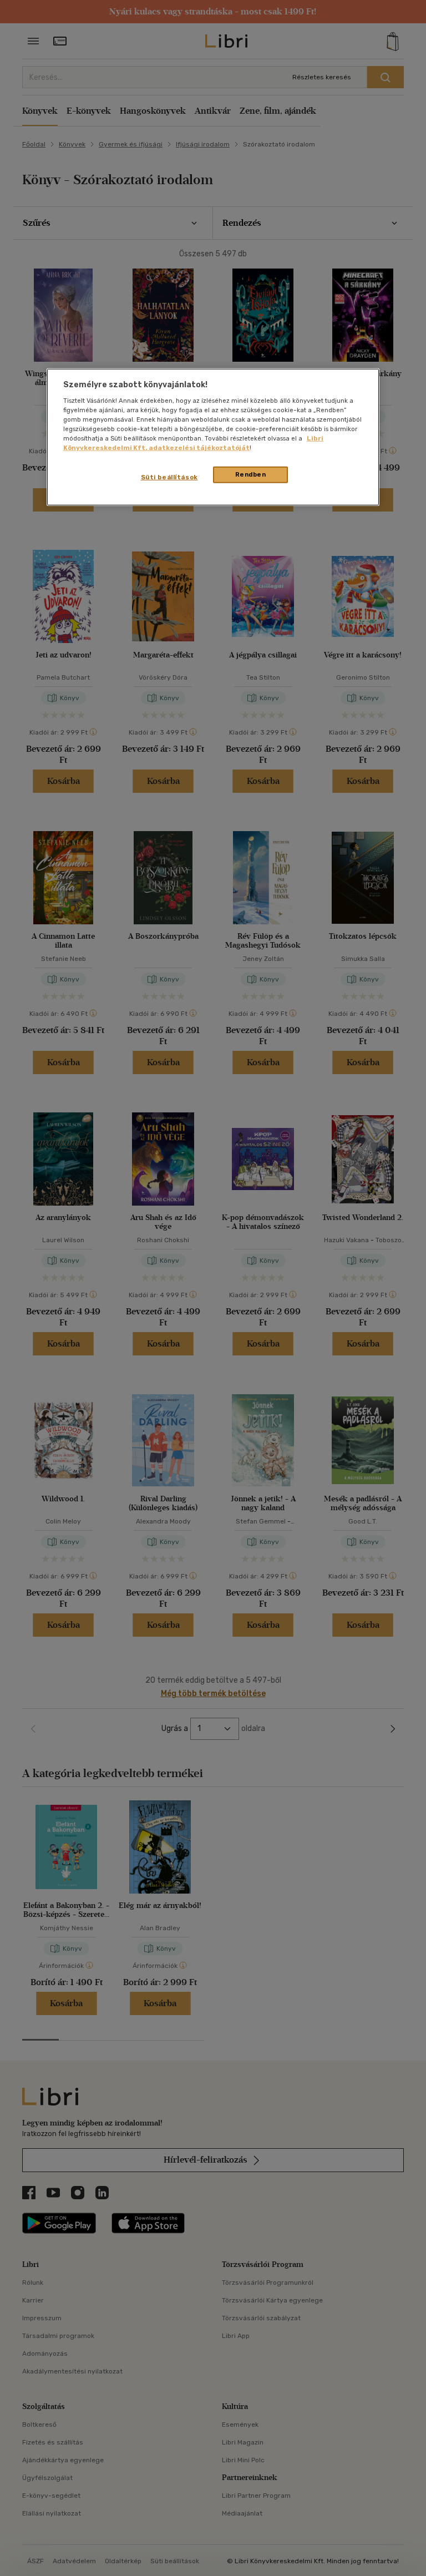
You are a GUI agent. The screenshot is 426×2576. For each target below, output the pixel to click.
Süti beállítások (169, 477)
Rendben (251, 474)
